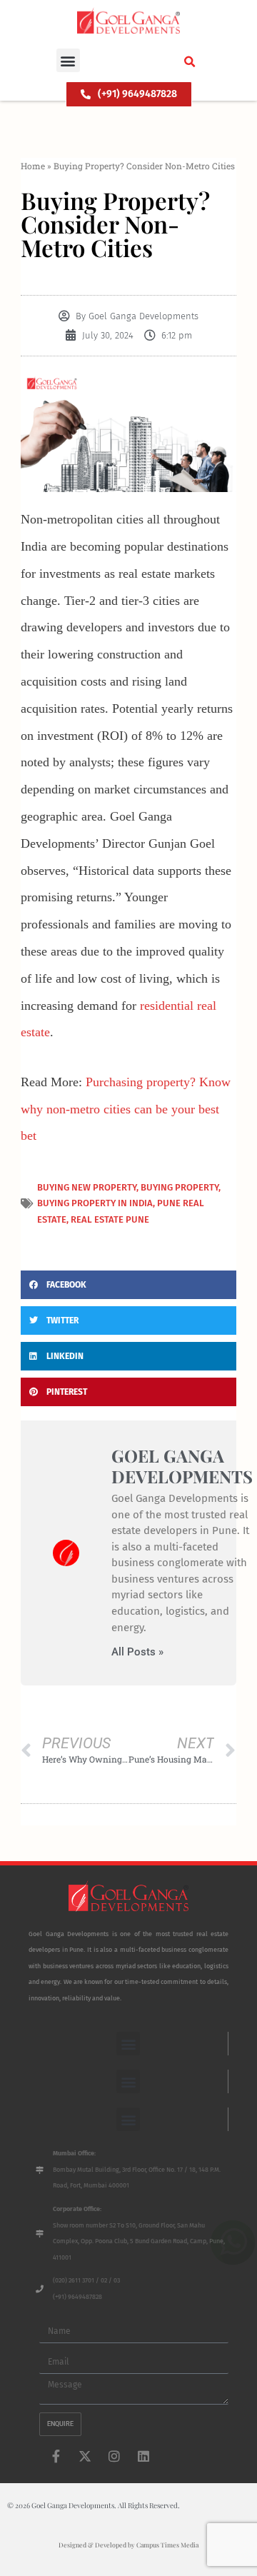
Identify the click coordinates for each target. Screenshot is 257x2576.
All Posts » (137, 1652)
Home (33, 166)
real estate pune (110, 1219)
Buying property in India (95, 1203)
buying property (180, 1187)
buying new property (87, 1187)
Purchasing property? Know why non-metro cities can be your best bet (126, 1109)
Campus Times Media (167, 2545)
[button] (68, 60)
